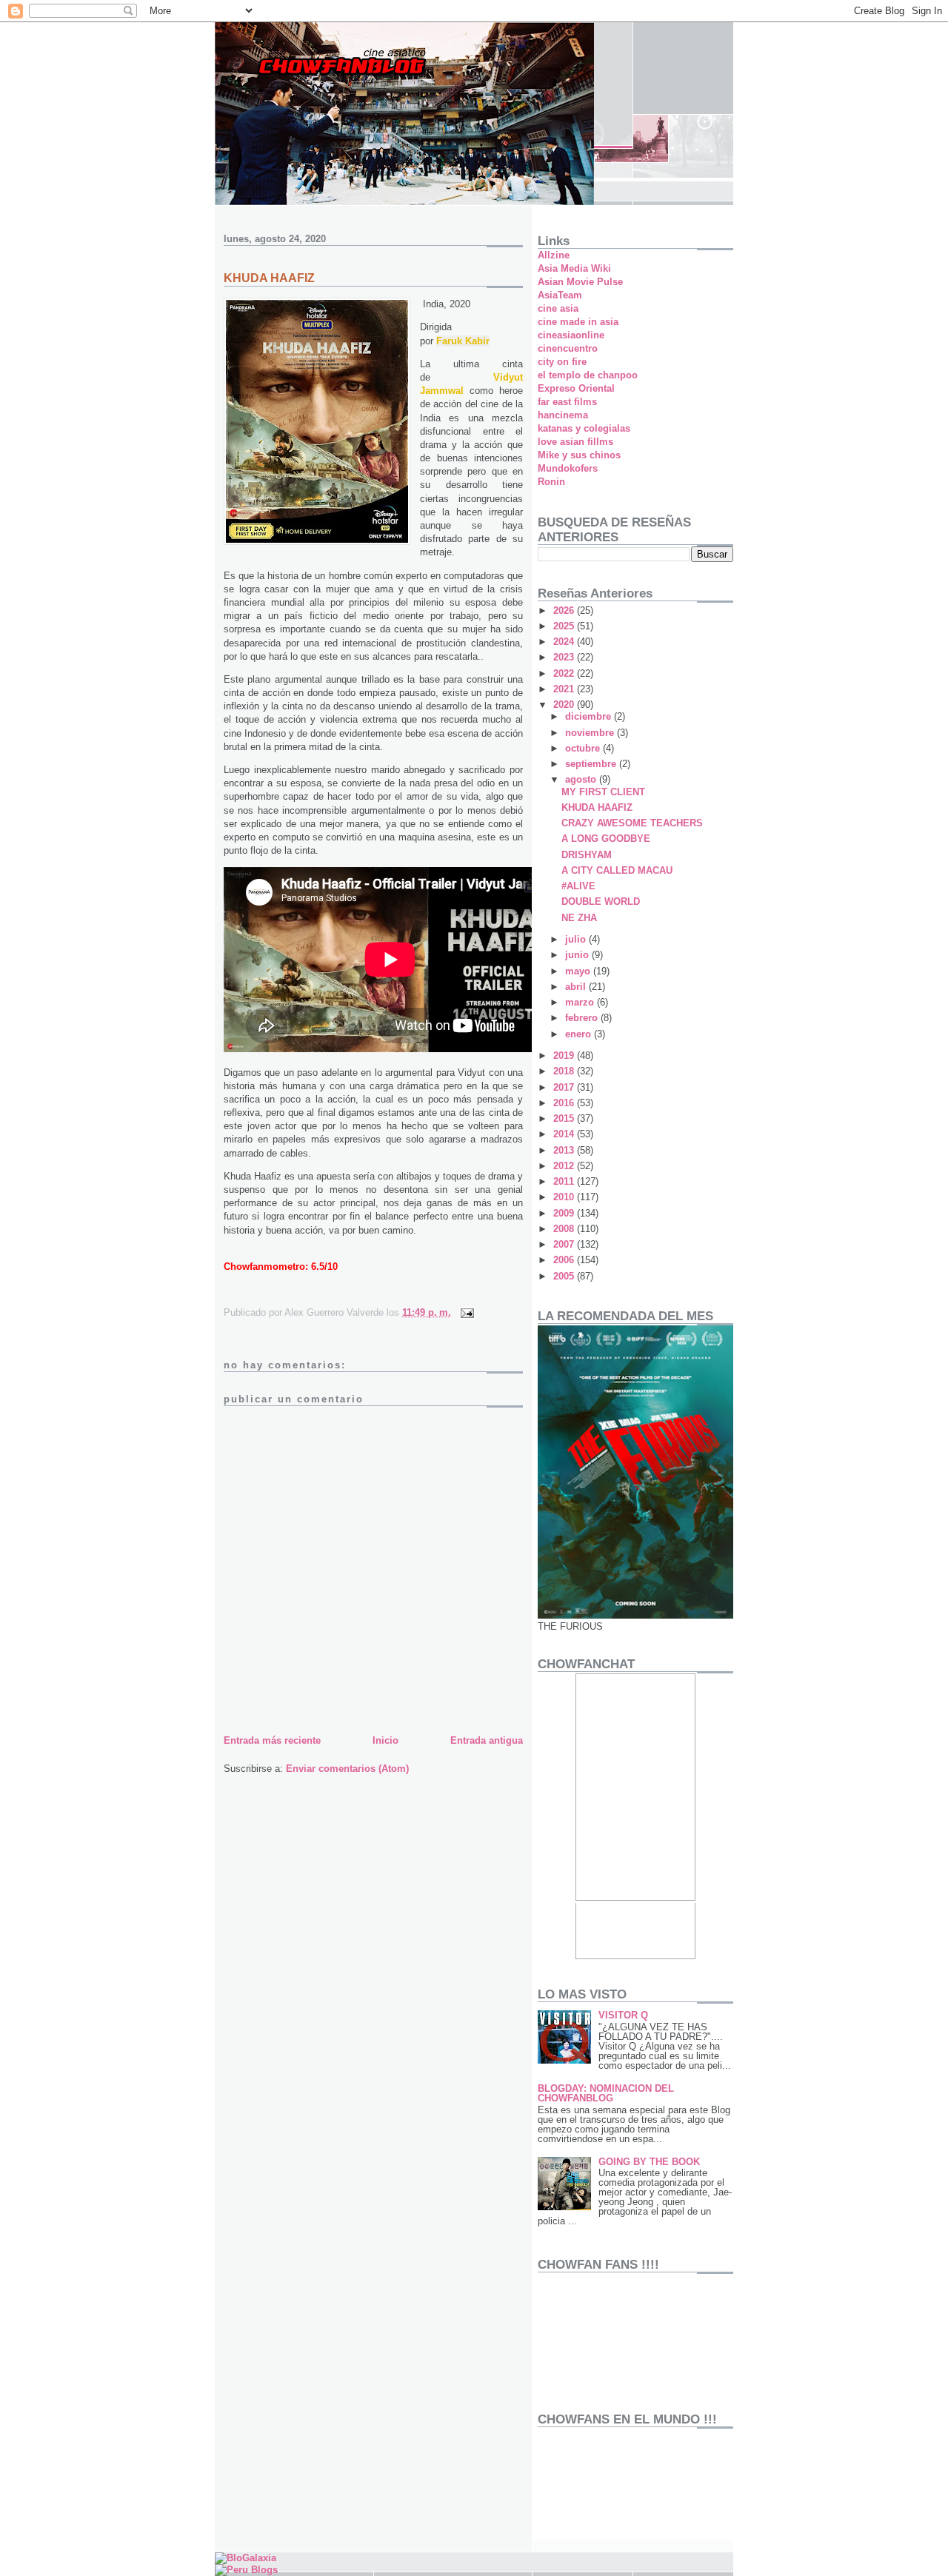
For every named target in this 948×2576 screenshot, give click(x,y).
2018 (565, 1071)
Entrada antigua (487, 1740)
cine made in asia (578, 322)
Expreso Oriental (576, 388)
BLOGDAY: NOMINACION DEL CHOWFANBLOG (606, 2093)
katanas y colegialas (584, 428)
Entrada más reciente (272, 1740)
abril (577, 987)
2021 (565, 689)
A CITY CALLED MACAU (617, 870)
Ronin (551, 482)
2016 (565, 1103)
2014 (565, 1134)
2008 (565, 1229)
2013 (565, 1150)
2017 (565, 1087)
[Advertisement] (584, 2488)
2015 (565, 1118)
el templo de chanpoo (588, 375)
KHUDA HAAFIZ (597, 807)
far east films (567, 402)
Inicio (385, 1740)
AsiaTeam (560, 295)
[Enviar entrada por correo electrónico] (466, 1312)
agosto (582, 779)
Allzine (554, 255)
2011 (565, 1181)
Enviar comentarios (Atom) (347, 1769)
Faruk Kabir (463, 341)
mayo (579, 971)
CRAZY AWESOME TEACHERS (632, 823)
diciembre (590, 716)
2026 (565, 610)
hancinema (563, 415)
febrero (583, 1018)
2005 (565, 1276)
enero (580, 1034)
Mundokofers (568, 468)
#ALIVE (578, 886)
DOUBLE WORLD (601, 901)
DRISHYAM (587, 855)
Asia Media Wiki (574, 268)
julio (577, 939)
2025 (565, 626)
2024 (565, 642)
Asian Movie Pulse (580, 282)
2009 (565, 1213)
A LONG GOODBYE (606, 839)
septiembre (592, 764)
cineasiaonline (571, 335)
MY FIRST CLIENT (603, 792)
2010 (565, 1197)
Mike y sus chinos (579, 455)
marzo (581, 1002)
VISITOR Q (623, 2015)
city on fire (562, 362)
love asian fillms (575, 442)
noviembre (591, 733)
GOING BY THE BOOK (649, 2162)
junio (578, 955)
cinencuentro (568, 348)
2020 (565, 705)
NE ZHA (579, 918)
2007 (565, 1244)
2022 (565, 673)
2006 (565, 1260)
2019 (565, 1056)
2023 (565, 657)
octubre (584, 748)
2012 (565, 1166)
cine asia (558, 308)
